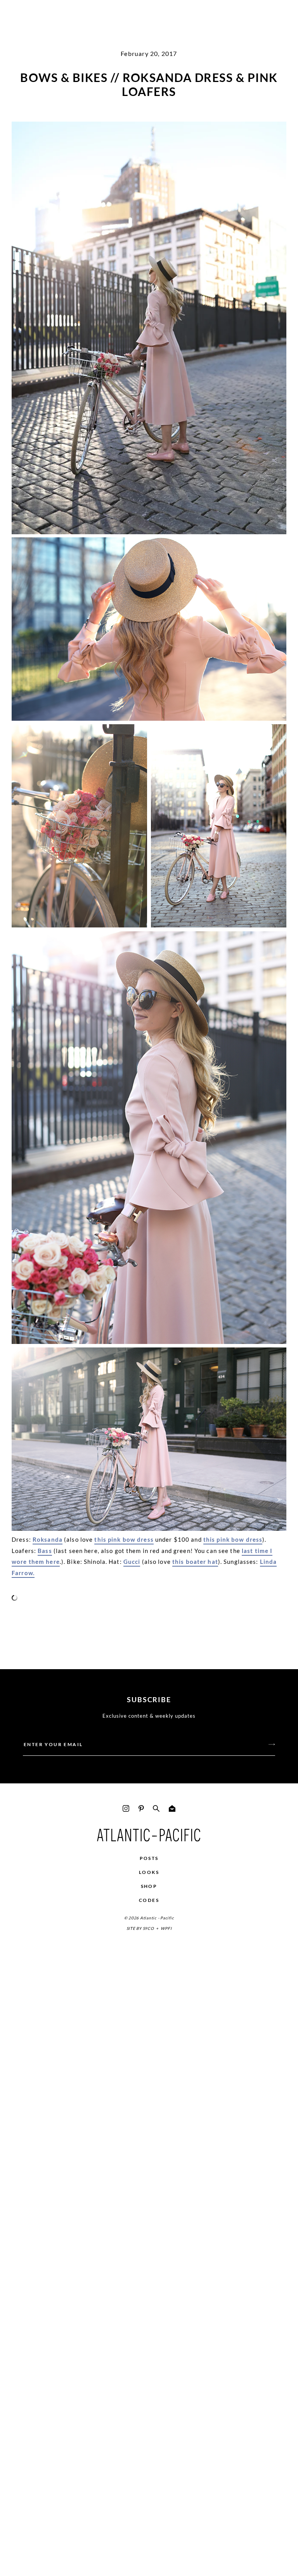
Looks (149, 1872)
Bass (45, 1551)
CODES (149, 1900)
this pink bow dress (124, 1539)
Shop (149, 1886)
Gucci (132, 1562)
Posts (149, 1858)
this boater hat (195, 1562)
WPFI (166, 1928)
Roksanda (48, 1539)
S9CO (148, 1928)
